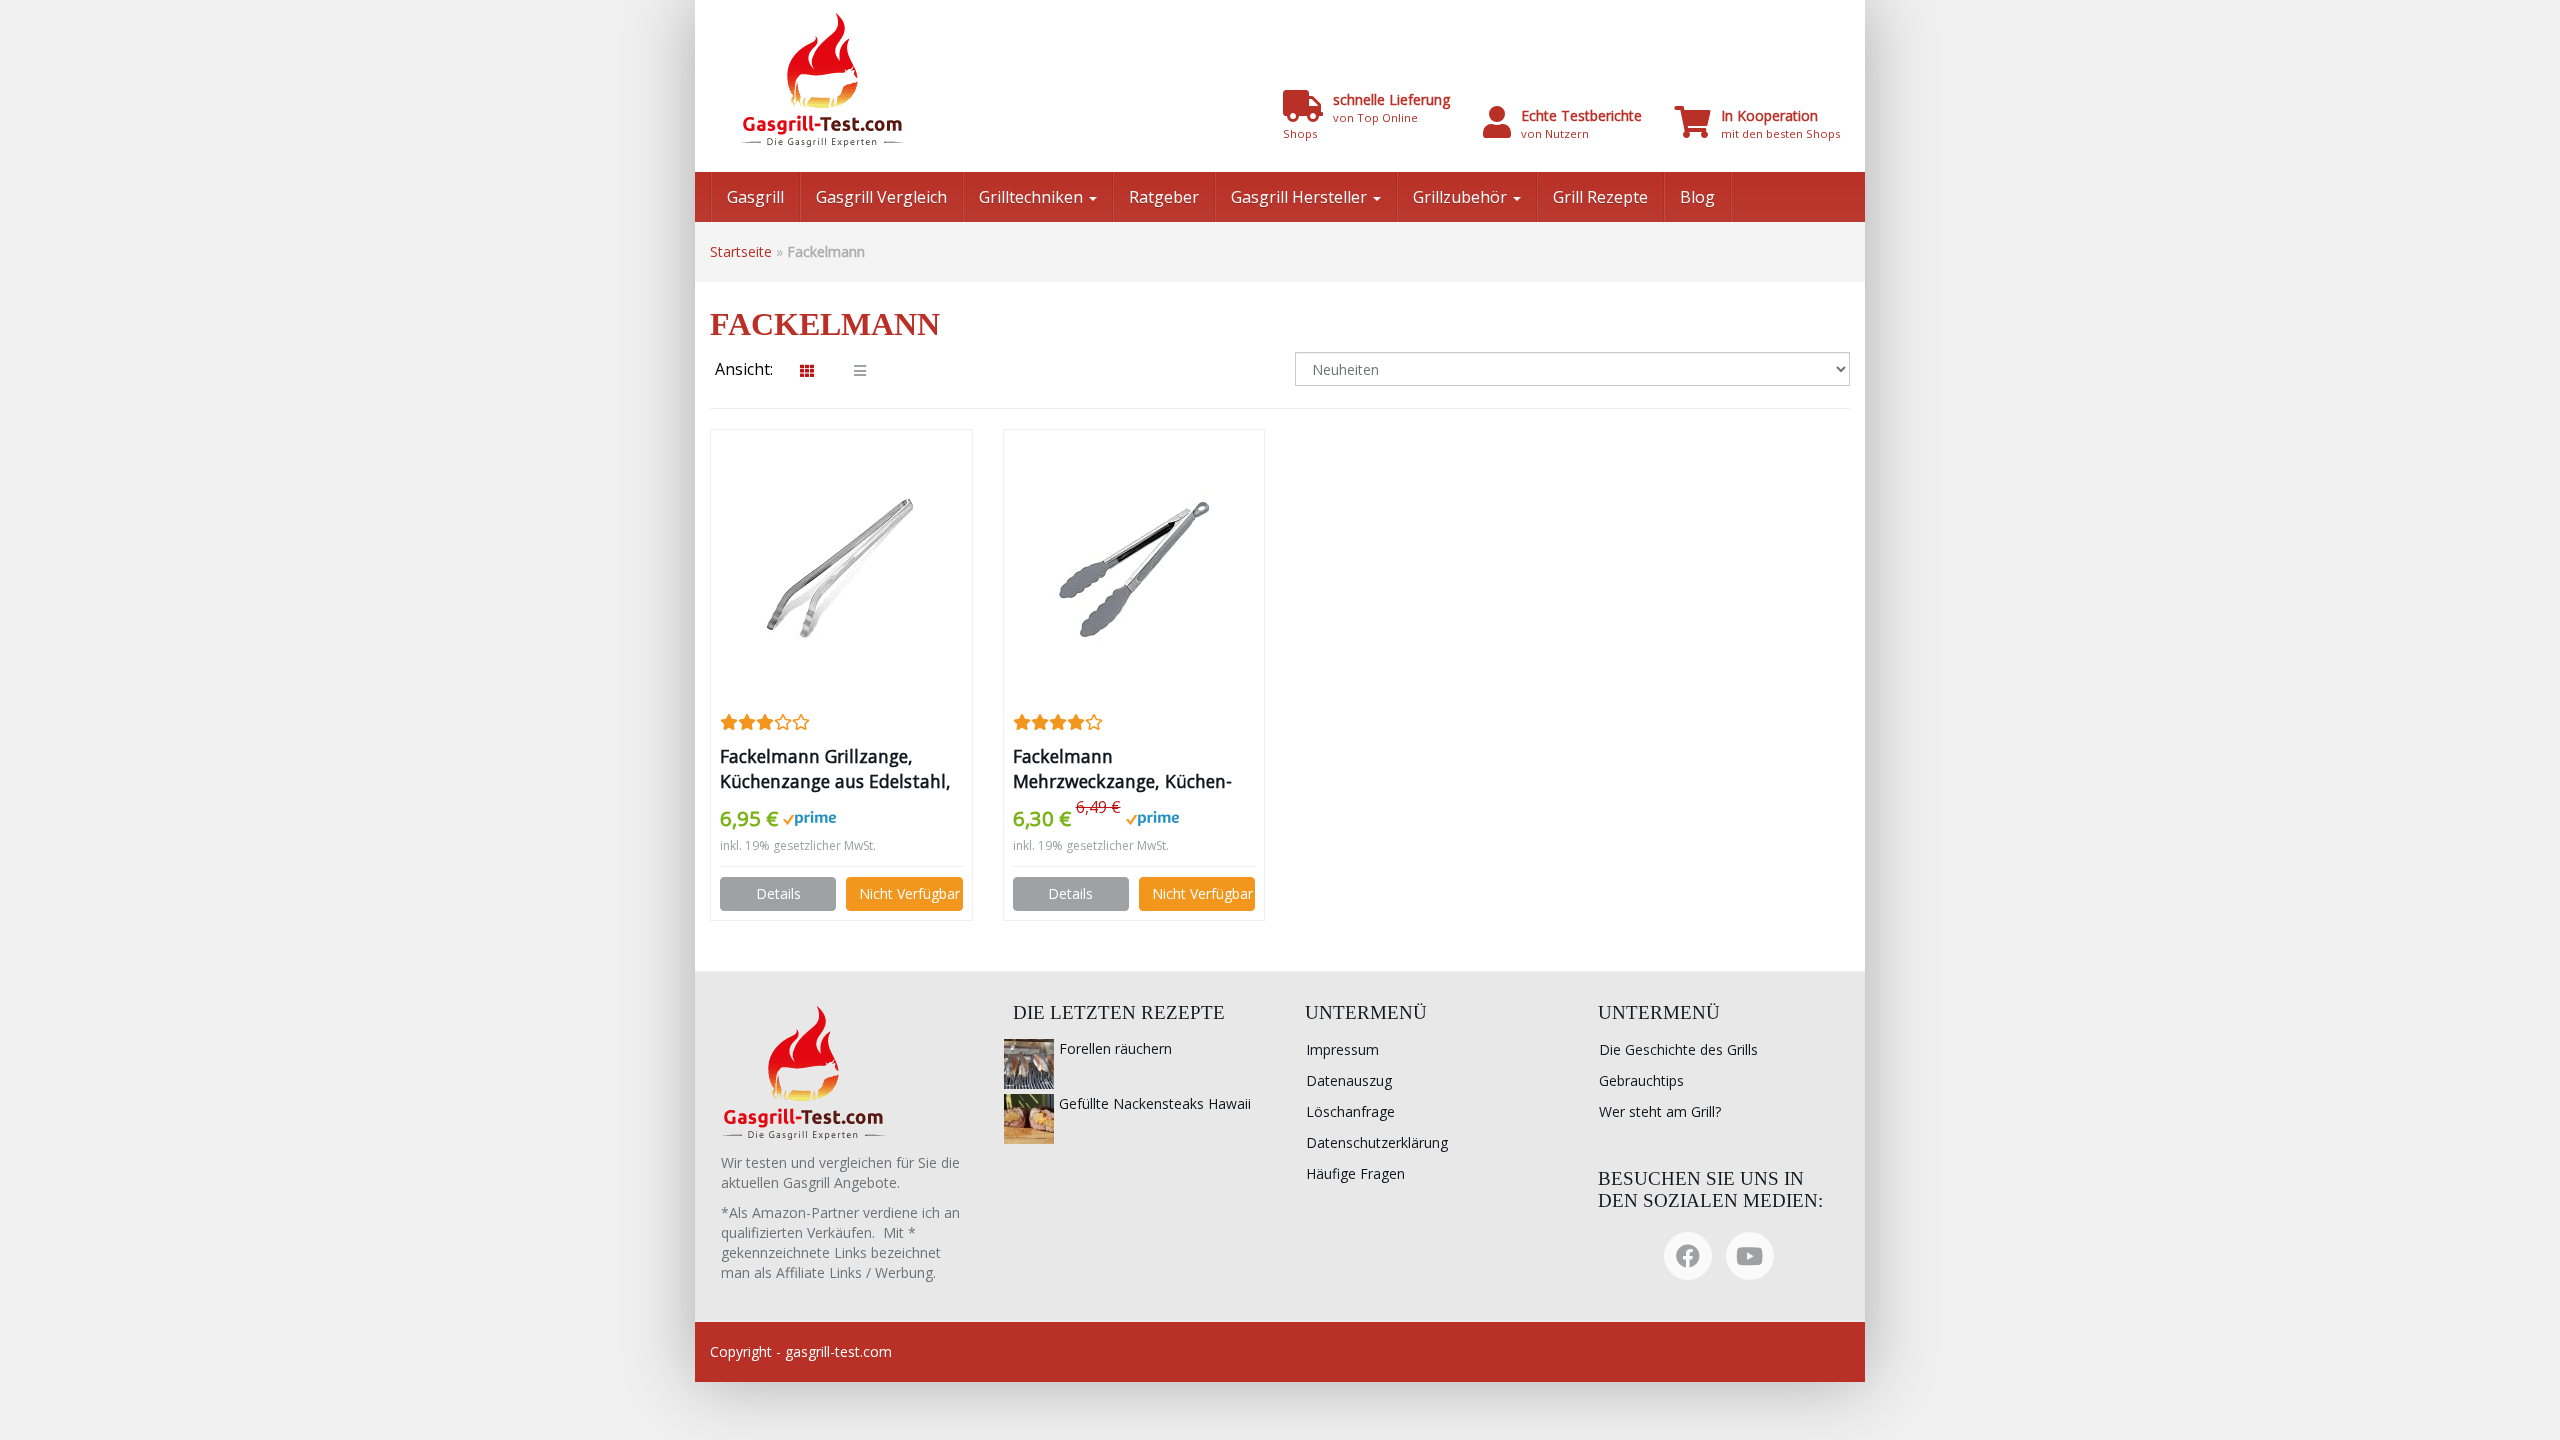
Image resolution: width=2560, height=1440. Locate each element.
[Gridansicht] (807, 371)
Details (778, 893)
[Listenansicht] (860, 371)
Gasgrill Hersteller (1301, 197)
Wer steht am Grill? (1660, 1111)
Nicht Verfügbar (909, 893)
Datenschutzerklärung (1377, 1142)
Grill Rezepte (1600, 197)
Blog (1697, 197)
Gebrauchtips (1641, 1080)
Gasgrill (755, 197)
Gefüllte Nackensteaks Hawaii (1155, 1103)
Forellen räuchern (1115, 1048)
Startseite (741, 251)
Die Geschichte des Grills (1678, 1049)
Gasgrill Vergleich (881, 197)
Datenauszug (1349, 1080)
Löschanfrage (1350, 1111)
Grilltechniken (1033, 197)
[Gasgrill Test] (905, 80)
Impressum (1342, 1049)
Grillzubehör (1462, 197)
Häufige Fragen (1355, 1173)
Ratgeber (1164, 197)
